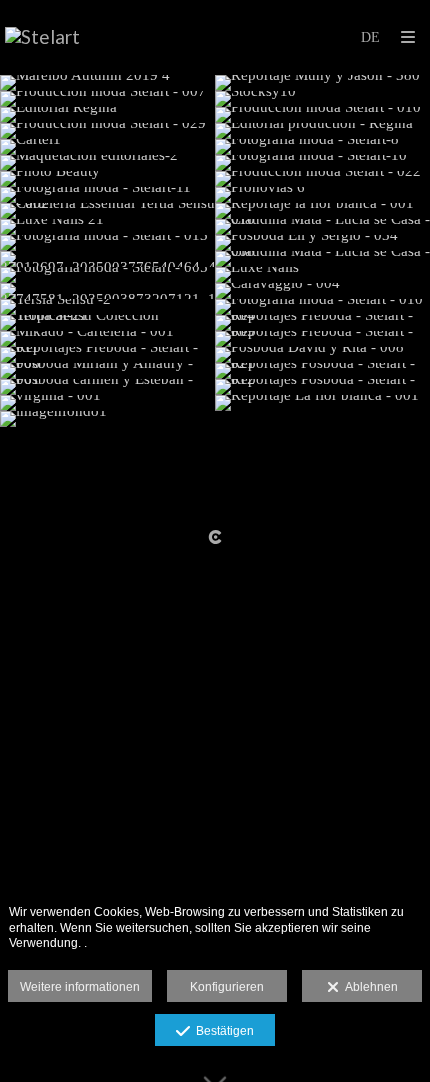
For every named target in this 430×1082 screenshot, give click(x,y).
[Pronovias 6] (322, 195)
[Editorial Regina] (107, 115)
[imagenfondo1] (107, 419)
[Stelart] (42, 37)
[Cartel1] (107, 147)
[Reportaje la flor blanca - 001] (322, 211)
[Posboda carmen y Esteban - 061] (107, 387)
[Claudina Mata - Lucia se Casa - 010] (322, 227)
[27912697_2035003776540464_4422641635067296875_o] (107, 259)
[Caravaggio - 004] (322, 291)
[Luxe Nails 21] (107, 227)
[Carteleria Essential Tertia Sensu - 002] (107, 211)
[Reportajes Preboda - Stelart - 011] (107, 355)
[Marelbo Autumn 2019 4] (107, 83)
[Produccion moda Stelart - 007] (107, 99)
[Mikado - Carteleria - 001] (107, 339)
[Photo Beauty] (107, 179)
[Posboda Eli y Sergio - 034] (322, 243)
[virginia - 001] (107, 403)
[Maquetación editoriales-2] (107, 163)
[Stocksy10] (322, 99)
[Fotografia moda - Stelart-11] (107, 195)
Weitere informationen (80, 987)
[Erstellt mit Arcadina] (215, 537)
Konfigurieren (227, 987)
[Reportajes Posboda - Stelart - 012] (322, 387)
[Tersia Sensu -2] (107, 307)
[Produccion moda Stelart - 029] (107, 131)
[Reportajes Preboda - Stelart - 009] (322, 339)
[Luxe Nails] (322, 275)
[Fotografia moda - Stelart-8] (322, 147)
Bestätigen (222, 1031)
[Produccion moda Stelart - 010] (322, 115)
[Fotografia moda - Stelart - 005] (107, 275)
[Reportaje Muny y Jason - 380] (322, 83)
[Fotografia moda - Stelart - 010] (322, 307)
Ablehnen (368, 987)
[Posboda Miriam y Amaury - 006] (107, 371)
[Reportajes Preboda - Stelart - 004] (322, 323)
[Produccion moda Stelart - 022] (322, 179)
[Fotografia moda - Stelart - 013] (107, 243)
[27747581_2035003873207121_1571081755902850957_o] (107, 291)
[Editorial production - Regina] (322, 131)
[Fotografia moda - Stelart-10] (322, 163)
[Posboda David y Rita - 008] (322, 355)
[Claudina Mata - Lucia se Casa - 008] (322, 259)
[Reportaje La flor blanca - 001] (322, 403)
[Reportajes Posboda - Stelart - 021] (322, 371)
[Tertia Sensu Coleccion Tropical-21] (107, 323)
